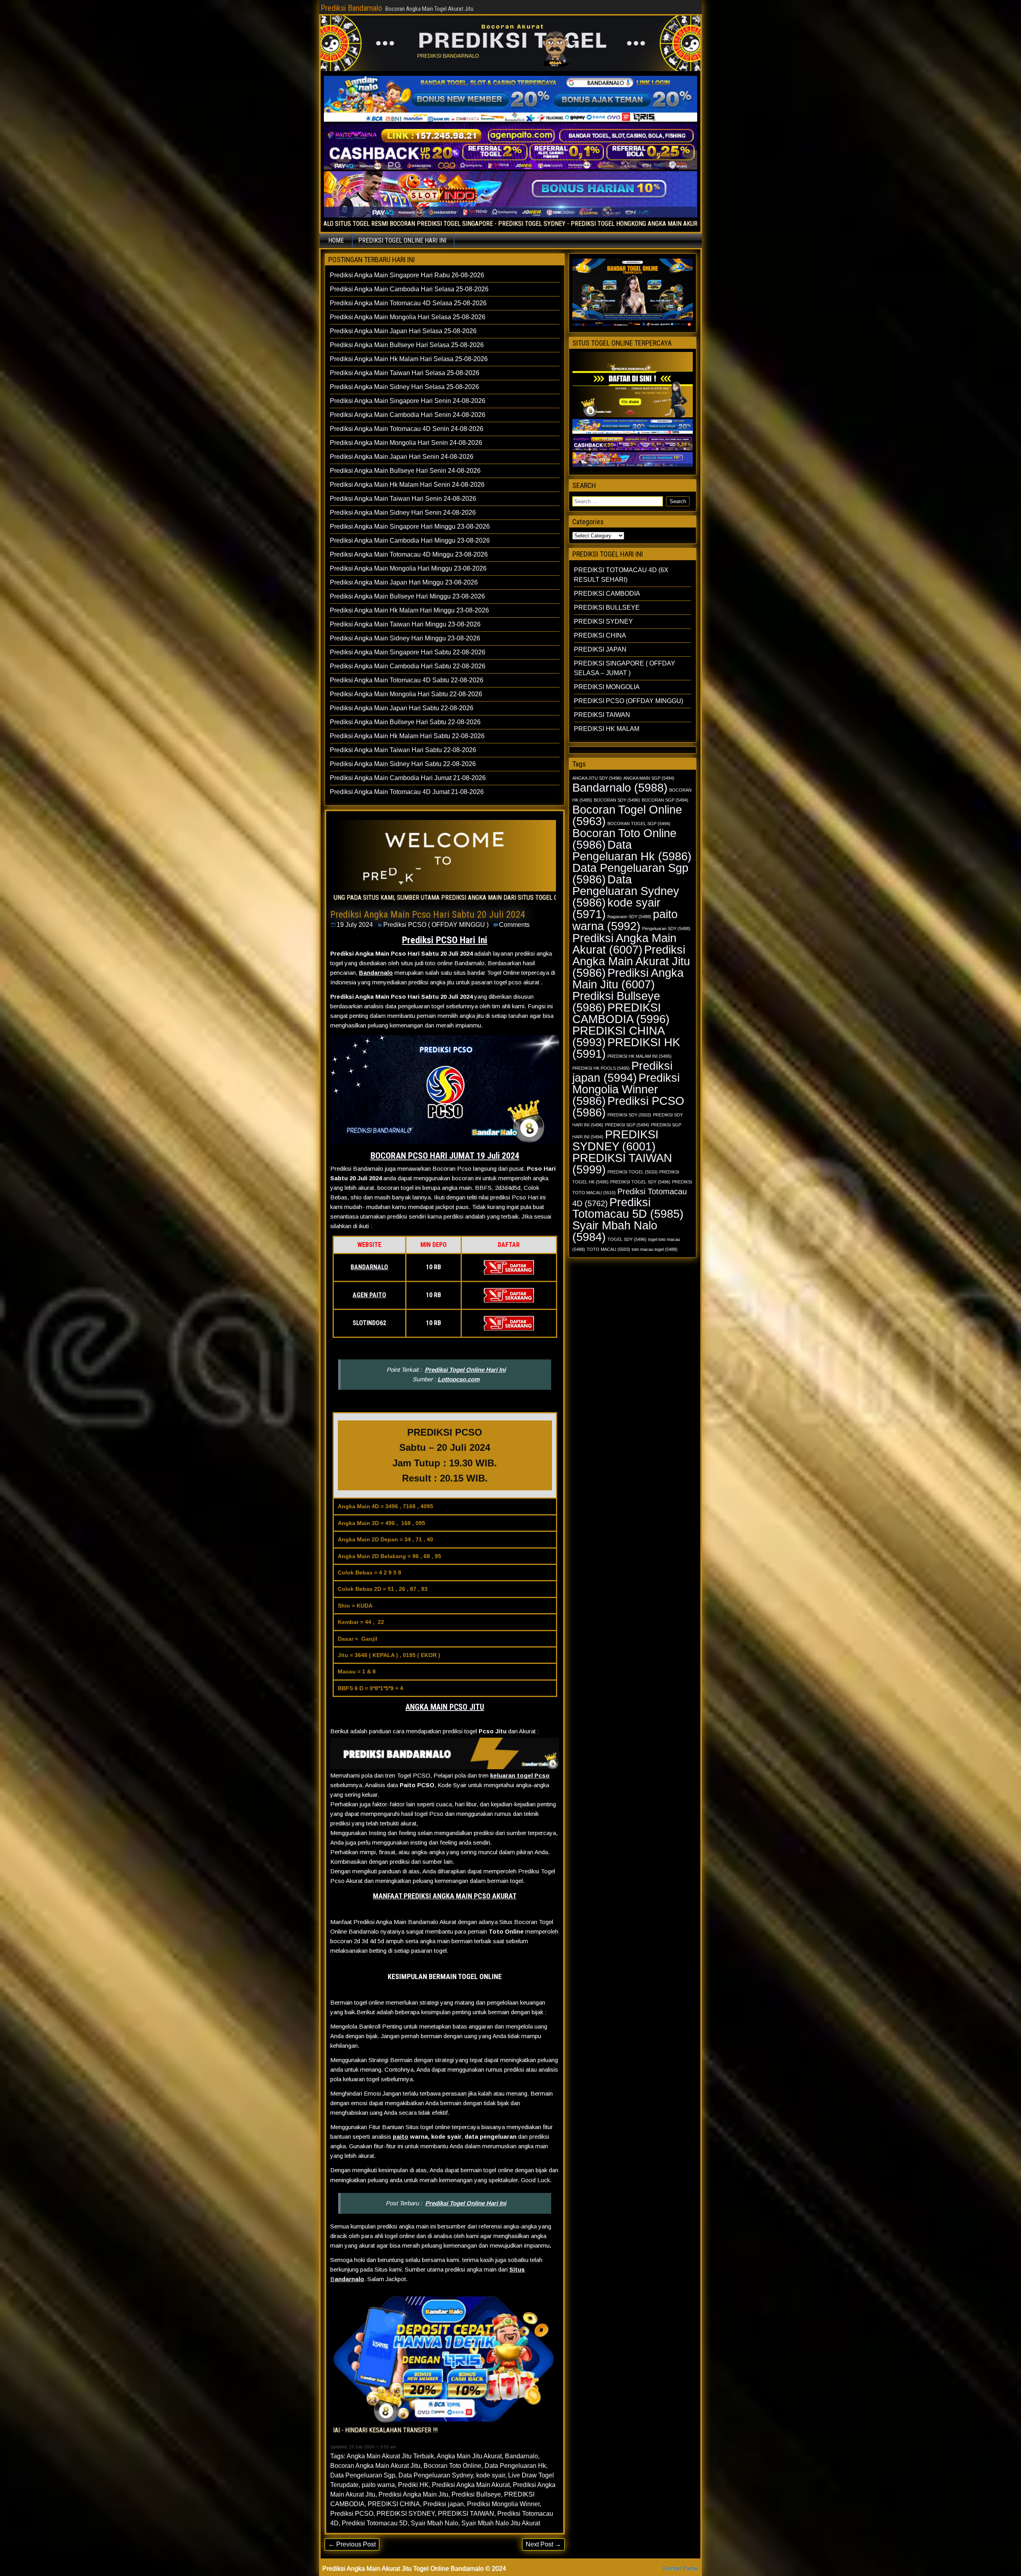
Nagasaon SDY (629, 917)
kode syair (491, 2475)
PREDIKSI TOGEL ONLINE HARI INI (402, 240)
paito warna (378, 2485)
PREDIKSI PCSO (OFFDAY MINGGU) (629, 701)
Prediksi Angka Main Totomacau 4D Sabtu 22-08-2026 (407, 680)
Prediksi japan (443, 2504)
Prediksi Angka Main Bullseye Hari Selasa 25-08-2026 (407, 345)
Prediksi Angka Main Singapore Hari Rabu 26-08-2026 (407, 275)
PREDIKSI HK (626, 1048)
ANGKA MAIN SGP (649, 778)
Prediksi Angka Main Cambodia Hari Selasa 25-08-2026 (409, 289)
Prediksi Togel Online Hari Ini (465, 1370)
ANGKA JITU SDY (597, 778)
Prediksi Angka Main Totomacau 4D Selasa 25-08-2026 (408, 303)
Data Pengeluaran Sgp (363, 2475)
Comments (514, 925)
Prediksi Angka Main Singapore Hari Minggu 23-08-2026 (410, 526)
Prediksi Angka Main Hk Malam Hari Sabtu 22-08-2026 (407, 736)
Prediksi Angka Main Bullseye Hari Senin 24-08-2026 (405, 471)
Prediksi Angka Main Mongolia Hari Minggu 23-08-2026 (408, 568)
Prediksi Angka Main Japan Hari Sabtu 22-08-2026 (402, 708)
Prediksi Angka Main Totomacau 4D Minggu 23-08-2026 (409, 554)
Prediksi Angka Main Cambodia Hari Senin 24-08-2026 (408, 415)
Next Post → (543, 2544)
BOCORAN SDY (617, 800)
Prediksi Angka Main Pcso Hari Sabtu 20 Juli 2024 (428, 915)
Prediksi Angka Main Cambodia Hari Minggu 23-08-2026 (410, 540)
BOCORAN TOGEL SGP (639, 824)
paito (401, 2136)
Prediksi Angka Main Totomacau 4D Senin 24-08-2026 (407, 429)
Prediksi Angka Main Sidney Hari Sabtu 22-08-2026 (403, 764)
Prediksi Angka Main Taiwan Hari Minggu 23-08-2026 (405, 624)
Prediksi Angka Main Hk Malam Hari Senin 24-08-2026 (407, 485)
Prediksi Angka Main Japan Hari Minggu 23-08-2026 (404, 582)
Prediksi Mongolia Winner (503, 2504)
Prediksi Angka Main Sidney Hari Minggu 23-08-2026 (405, 638)
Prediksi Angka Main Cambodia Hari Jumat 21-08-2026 (408, 778)
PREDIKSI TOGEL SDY (640, 1182)
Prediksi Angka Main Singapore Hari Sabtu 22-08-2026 (408, 652)
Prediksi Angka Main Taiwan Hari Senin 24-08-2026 (403, 499)
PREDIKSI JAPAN (600, 649)
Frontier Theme (681, 2568)
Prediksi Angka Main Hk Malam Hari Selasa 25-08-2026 (409, 359)
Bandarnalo (376, 973)
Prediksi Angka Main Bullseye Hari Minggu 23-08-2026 (407, 596)
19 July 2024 (355, 925)
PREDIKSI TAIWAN (466, 2514)
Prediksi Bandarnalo (351, 8)
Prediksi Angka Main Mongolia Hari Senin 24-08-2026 (406, 443)
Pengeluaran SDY (666, 928)
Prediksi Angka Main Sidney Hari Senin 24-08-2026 (403, 513)
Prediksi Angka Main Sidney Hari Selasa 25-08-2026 (404, 387)
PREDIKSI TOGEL (633, 1172)
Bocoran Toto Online (452, 2466)
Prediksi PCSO (352, 2514)
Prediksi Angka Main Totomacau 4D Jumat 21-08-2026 (407, 792)
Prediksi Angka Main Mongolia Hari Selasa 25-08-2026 (408, 317)
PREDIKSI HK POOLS (601, 1068)
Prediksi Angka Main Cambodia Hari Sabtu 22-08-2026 (408, 666)
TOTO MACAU (608, 1249)
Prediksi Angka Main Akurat (471, 2485)
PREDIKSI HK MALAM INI (640, 1056)
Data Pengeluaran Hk (515, 2466)
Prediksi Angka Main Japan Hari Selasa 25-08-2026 (403, 331)
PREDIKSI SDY (629, 1115)
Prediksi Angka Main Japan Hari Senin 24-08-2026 (402, 457)
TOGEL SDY (627, 1239)
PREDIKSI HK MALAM (607, 729)
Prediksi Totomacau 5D (375, 2523)
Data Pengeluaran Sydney (436, 2475)
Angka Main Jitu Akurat (469, 2456)
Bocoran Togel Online (627, 815)
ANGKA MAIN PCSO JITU (445, 1707)
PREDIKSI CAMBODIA (607, 594)
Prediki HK (413, 2485)
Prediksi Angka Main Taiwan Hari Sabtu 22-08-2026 (403, 750)
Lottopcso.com (458, 1379)
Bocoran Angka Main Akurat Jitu (375, 2466)
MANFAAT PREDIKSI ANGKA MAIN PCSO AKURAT (445, 1896)
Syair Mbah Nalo (435, 2523)
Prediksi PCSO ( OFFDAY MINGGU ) (436, 925)
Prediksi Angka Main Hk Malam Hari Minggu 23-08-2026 (409, 610)
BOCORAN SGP (665, 800)
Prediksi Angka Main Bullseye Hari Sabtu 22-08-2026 (405, 722)
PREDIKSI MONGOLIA (607, 687)
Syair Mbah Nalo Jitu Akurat (501, 2523)
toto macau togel (655, 1249)
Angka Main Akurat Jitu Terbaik (390, 2456)
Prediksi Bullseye (476, 2494)
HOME (336, 240)
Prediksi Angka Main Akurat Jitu (631, 961)
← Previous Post (352, 2544)
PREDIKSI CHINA (394, 2504)
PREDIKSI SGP (627, 1125)
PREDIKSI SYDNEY (406, 2514)
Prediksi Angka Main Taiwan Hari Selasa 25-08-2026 (405, 373)
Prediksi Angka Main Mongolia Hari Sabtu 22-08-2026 (406, 694)
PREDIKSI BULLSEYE (607, 607)
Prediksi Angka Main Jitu (413, 2494)
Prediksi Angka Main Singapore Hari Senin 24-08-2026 (408, 401)
